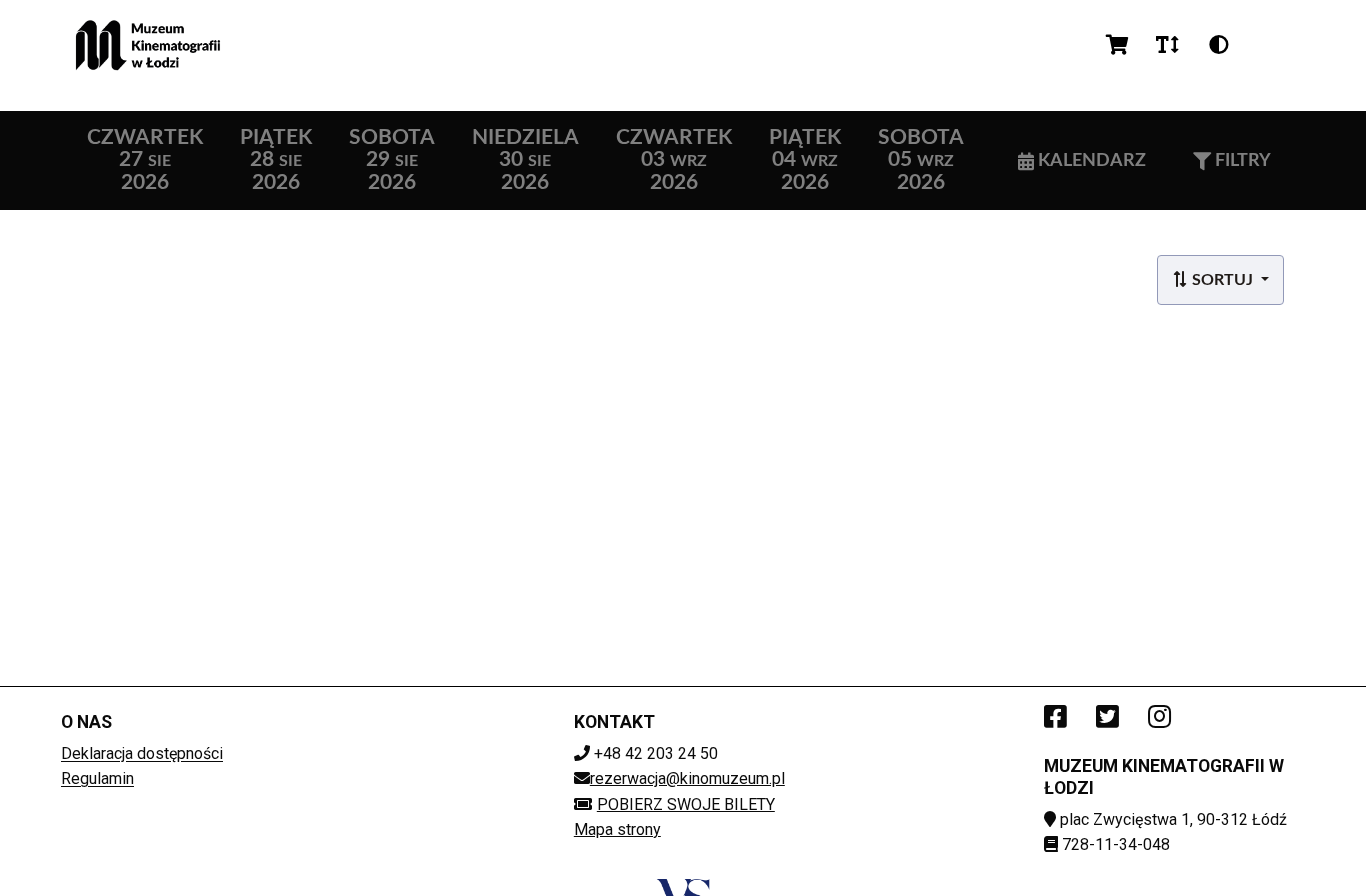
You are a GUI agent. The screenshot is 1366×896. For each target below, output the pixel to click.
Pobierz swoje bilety (686, 804)
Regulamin (97, 778)
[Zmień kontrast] (1219, 45)
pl (1269, 44)
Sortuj (1222, 280)
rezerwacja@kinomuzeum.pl (687, 778)
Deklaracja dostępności (142, 753)
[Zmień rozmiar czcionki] (1167, 45)
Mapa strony (617, 829)
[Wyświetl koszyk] (1117, 45)
